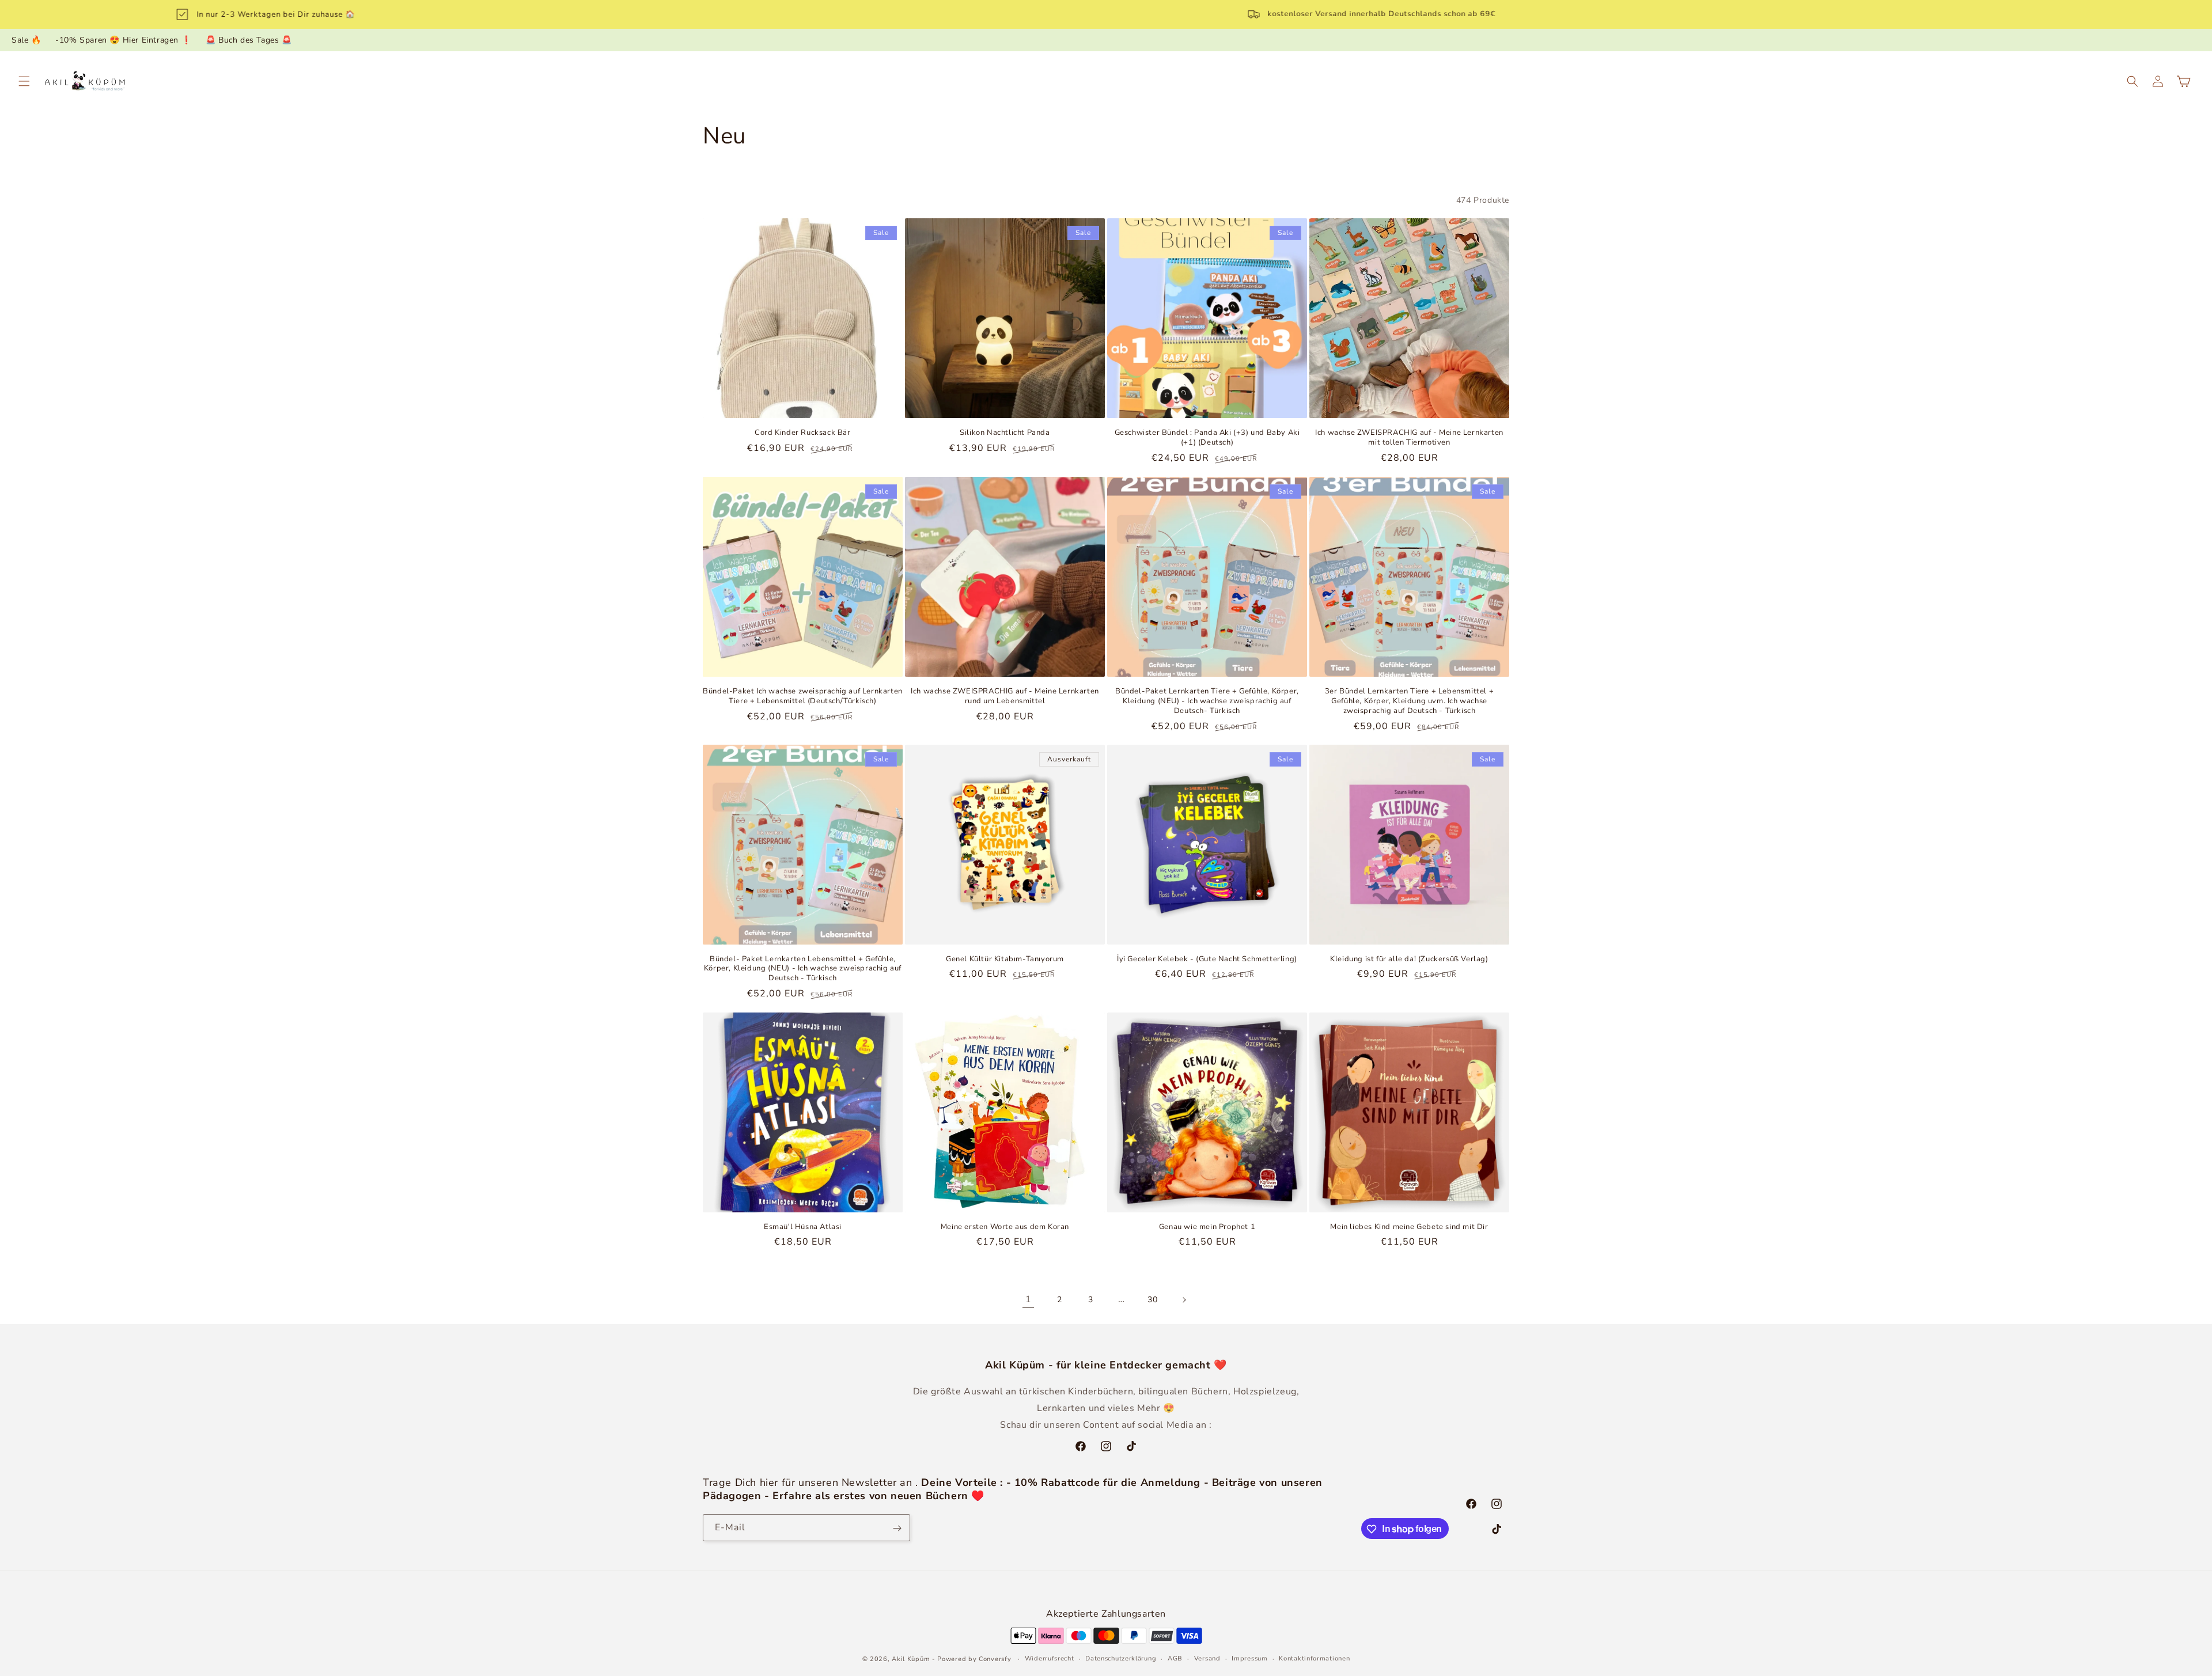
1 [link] (1029, 1300)
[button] (24, 81)
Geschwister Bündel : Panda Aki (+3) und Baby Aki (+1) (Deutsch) (1207, 438)
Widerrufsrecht (1050, 1658)
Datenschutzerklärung (1121, 1658)
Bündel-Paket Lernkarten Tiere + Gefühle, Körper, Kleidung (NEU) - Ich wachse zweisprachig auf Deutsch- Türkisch (1207, 701)
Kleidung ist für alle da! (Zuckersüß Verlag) (1409, 959)
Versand (1207, 1658)
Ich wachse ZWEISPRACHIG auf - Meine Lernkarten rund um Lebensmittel (1005, 696)
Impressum (1249, 1658)
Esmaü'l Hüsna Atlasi (803, 1227)
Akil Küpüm (911, 1658)
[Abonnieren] (897, 1528)
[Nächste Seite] (1184, 1300)
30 (1152, 1300)
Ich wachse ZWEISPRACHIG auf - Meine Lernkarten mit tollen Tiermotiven (1409, 438)
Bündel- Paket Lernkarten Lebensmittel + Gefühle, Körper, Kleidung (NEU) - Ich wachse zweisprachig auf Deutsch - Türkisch (803, 969)
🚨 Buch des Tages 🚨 (249, 40)
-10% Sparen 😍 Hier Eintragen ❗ (123, 40)
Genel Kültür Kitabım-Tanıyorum (1005, 959)
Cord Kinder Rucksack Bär (802, 433)
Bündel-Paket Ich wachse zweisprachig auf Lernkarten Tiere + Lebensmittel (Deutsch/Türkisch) (803, 696)
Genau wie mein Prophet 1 (1207, 1227)
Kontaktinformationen (1314, 1658)
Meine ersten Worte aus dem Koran (1005, 1227)
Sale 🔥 (26, 40)
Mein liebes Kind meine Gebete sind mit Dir (1409, 1227)
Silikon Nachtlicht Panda (1005, 433)
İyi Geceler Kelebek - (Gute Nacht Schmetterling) (1207, 959)
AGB (1175, 1658)
